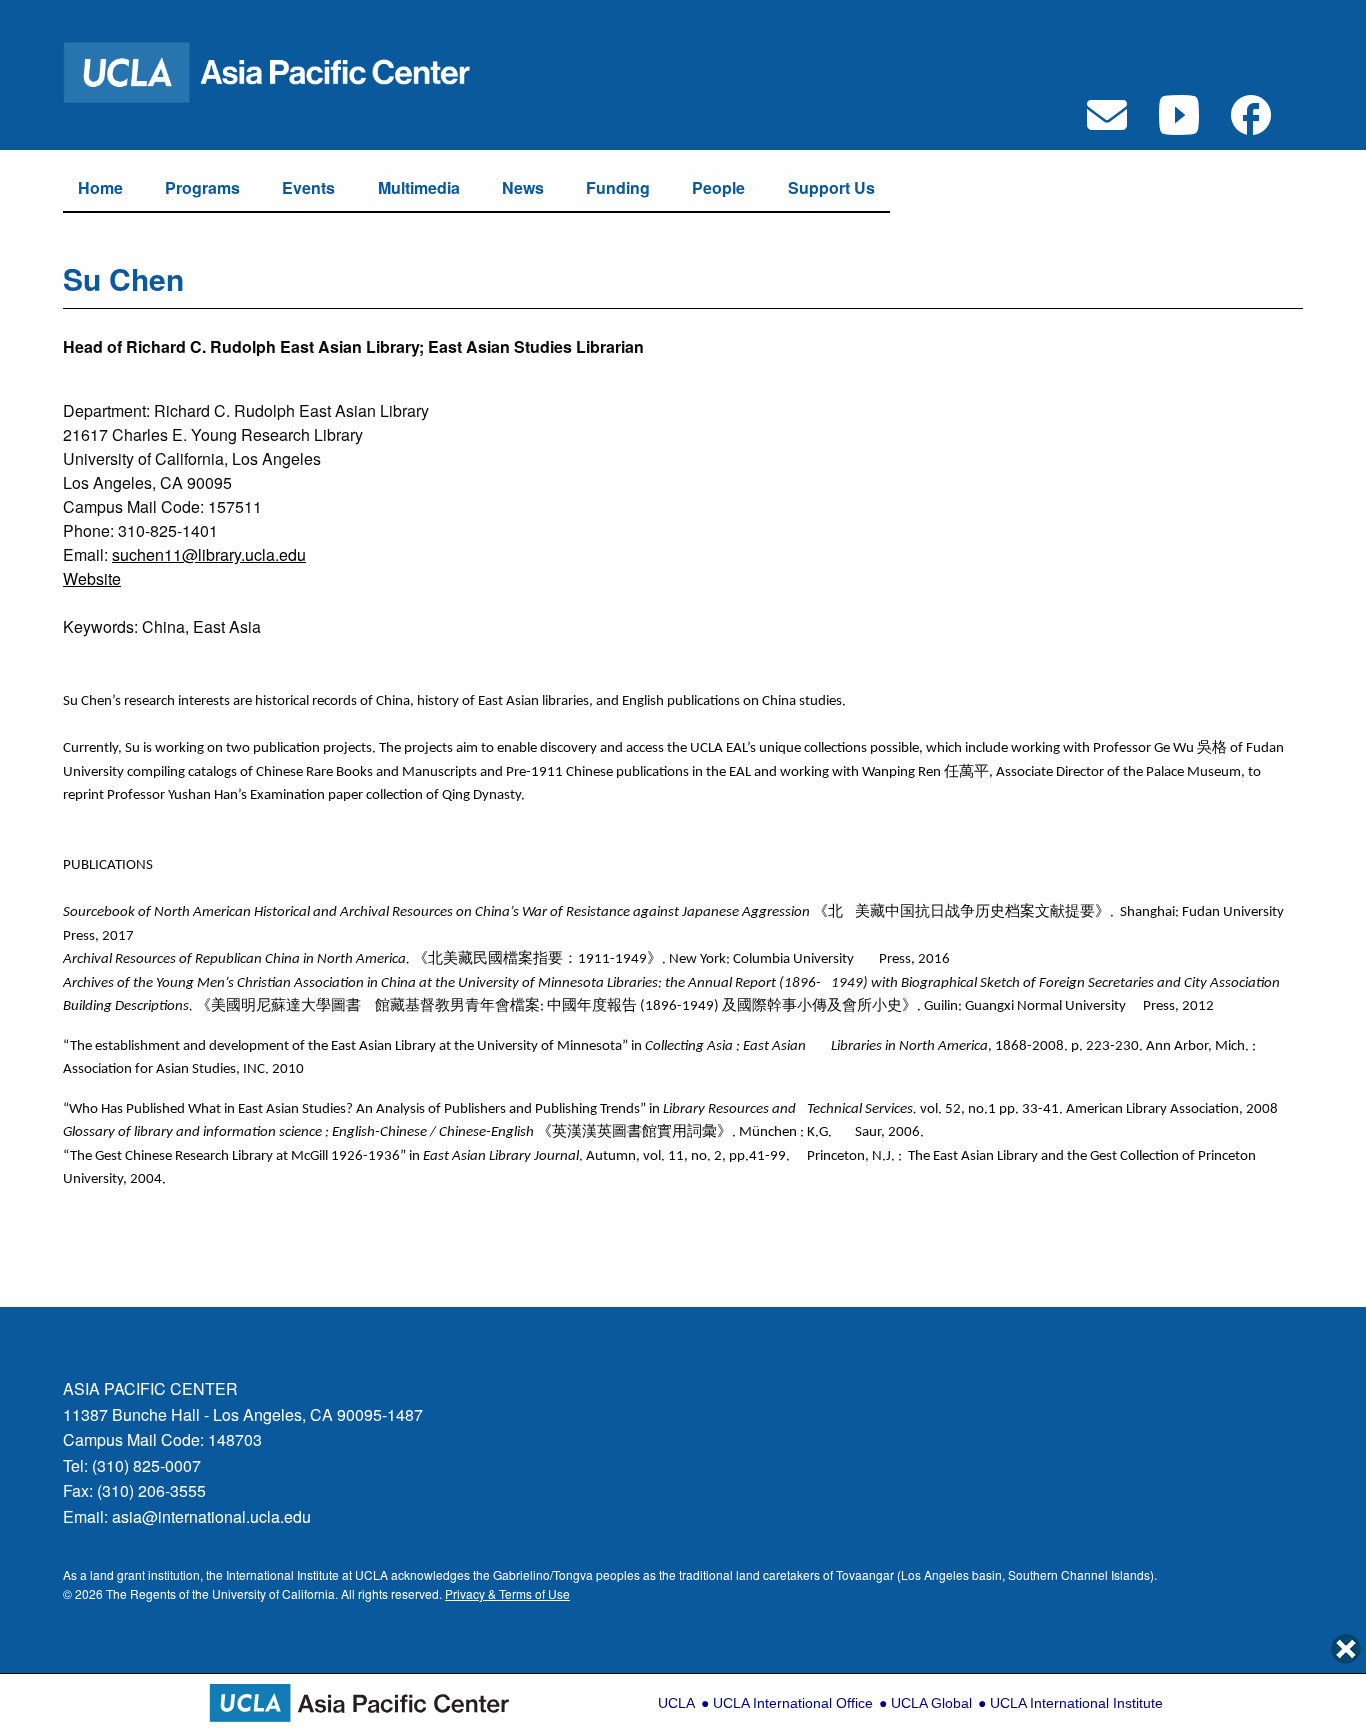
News (523, 187)
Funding (618, 187)
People (718, 187)
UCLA (676, 1703)
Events (308, 187)
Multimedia (419, 187)
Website (92, 578)
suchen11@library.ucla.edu (209, 554)
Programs (202, 187)
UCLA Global (931, 1703)
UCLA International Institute (1076, 1703)
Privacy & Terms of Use (507, 1593)
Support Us (831, 187)
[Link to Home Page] (280, 70)
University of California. (275, 1593)
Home (100, 187)
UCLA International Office (793, 1703)
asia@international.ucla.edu (211, 1516)
